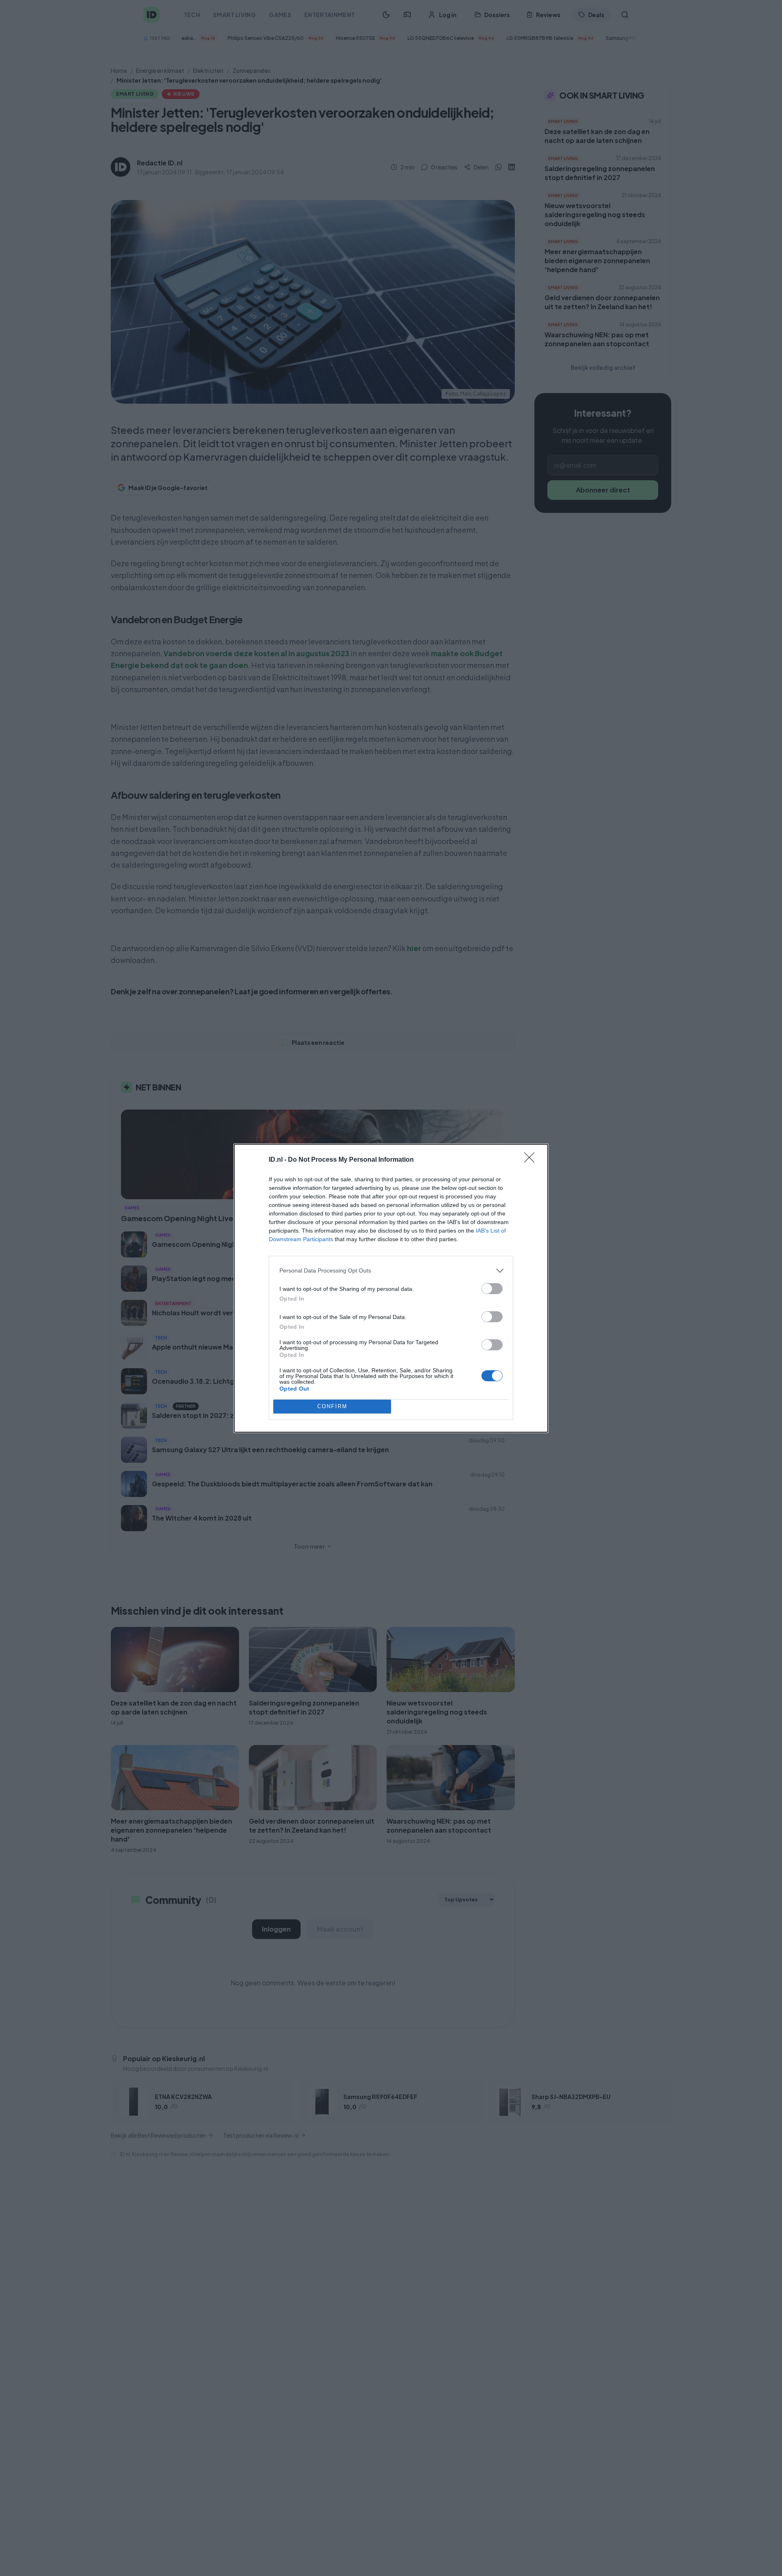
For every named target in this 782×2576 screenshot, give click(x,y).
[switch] (492, 1289)
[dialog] (391, 1288)
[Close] (532, 1160)
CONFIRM (332, 1406)
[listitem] (391, 1271)
